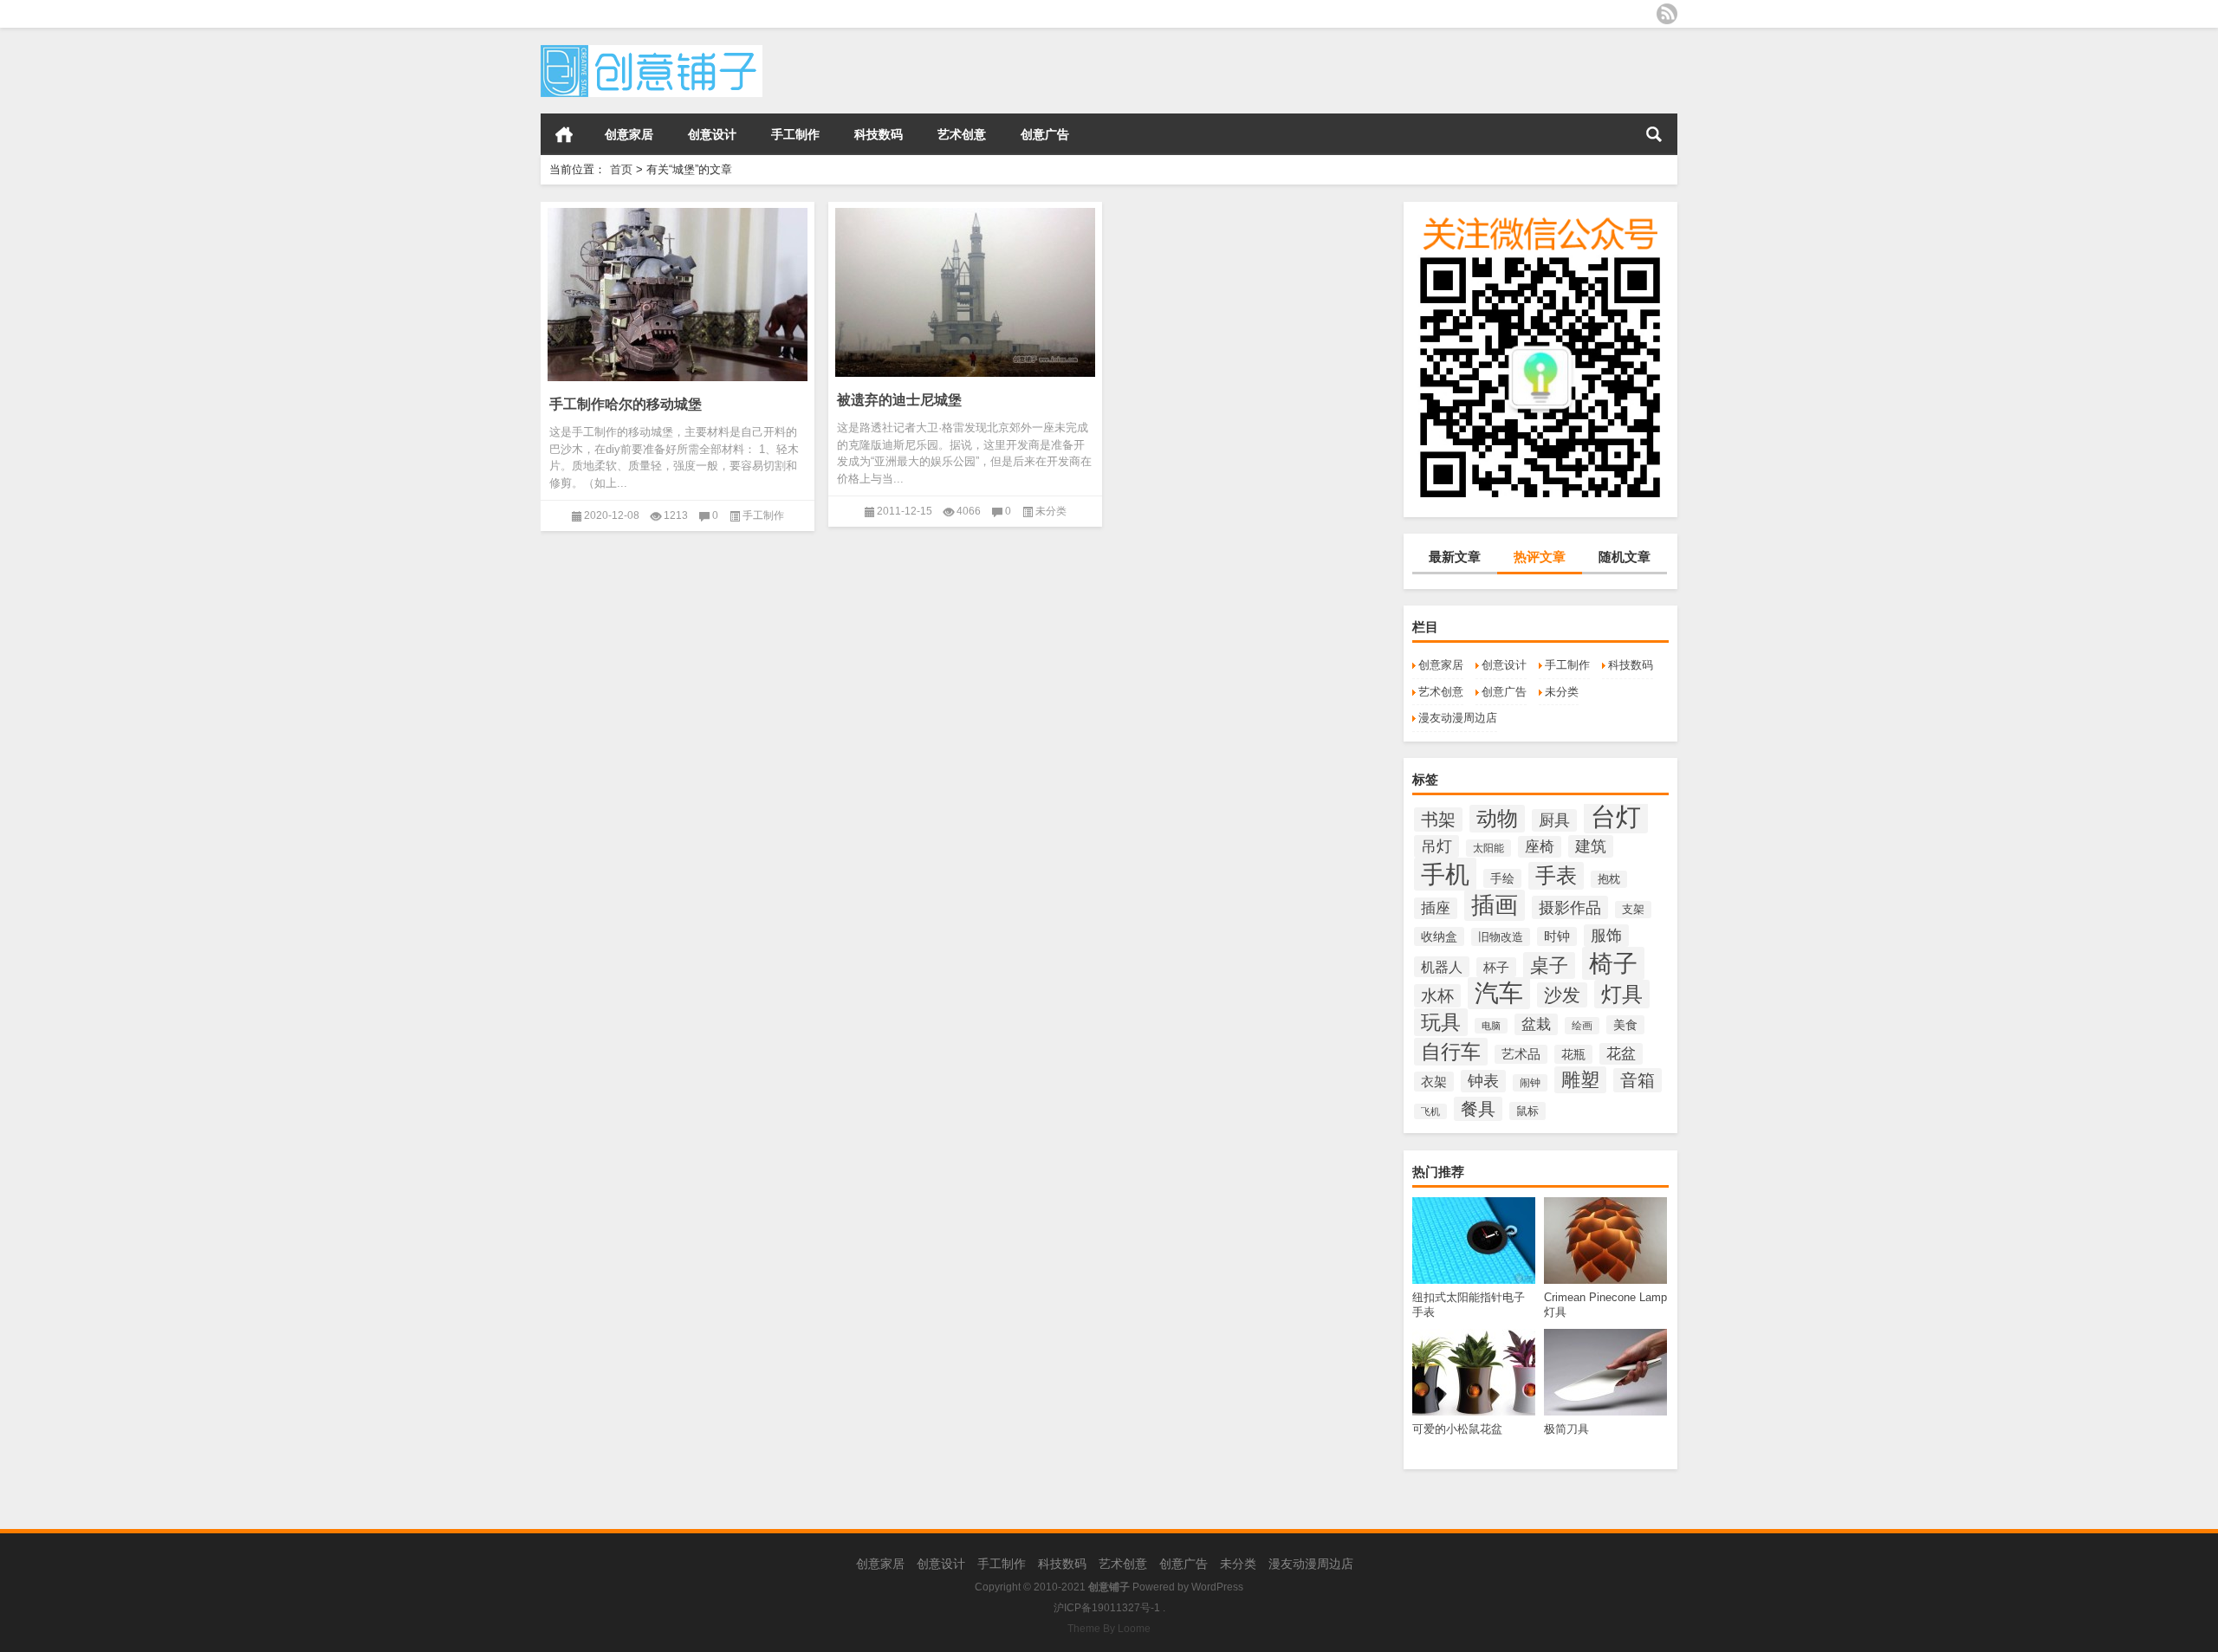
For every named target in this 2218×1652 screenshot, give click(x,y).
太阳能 (1488, 848)
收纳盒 (1439, 936)
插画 (1495, 905)
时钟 (1557, 936)
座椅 (1540, 847)
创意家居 (629, 134)
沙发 (1562, 995)
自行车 (1451, 1052)
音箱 (1638, 1080)
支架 (1633, 910)
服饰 (1606, 936)
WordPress (1217, 1587)
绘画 (1582, 1026)
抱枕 (1609, 879)
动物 (1497, 819)
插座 (1436, 908)
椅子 (1613, 963)
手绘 (1502, 878)
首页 (564, 134)
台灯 (1616, 816)
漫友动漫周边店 (1458, 718)
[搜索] (1654, 134)
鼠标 (1527, 1111)
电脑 (1491, 1026)
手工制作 (795, 134)
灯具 (1622, 994)
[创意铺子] (652, 51)
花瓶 (1573, 1054)
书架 (1438, 820)
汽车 (1499, 993)
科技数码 (879, 134)
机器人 (1442, 967)
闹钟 (1530, 1083)
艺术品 (1521, 1054)
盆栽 (1536, 1024)
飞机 (1430, 1111)
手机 (1445, 874)
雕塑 (1580, 1080)
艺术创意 (962, 134)
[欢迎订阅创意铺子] (1667, 14)
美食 (1625, 1025)
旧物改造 (1501, 937)
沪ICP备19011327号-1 (1107, 1608)
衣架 (1434, 1082)
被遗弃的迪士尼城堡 (899, 400)
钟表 (1483, 1081)
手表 (1556, 876)
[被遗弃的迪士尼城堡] (965, 289)
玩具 (1441, 1022)
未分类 (1562, 692)
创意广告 (1045, 134)
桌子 (1549, 965)
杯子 (1496, 967)
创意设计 (712, 134)
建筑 (1591, 846)
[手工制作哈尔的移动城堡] (678, 292)
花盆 (1621, 1054)
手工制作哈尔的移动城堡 (626, 404)
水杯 (1437, 996)
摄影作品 (1570, 907)
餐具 (1478, 1109)
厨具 (1554, 820)
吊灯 (1437, 846)
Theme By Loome (1109, 1629)
